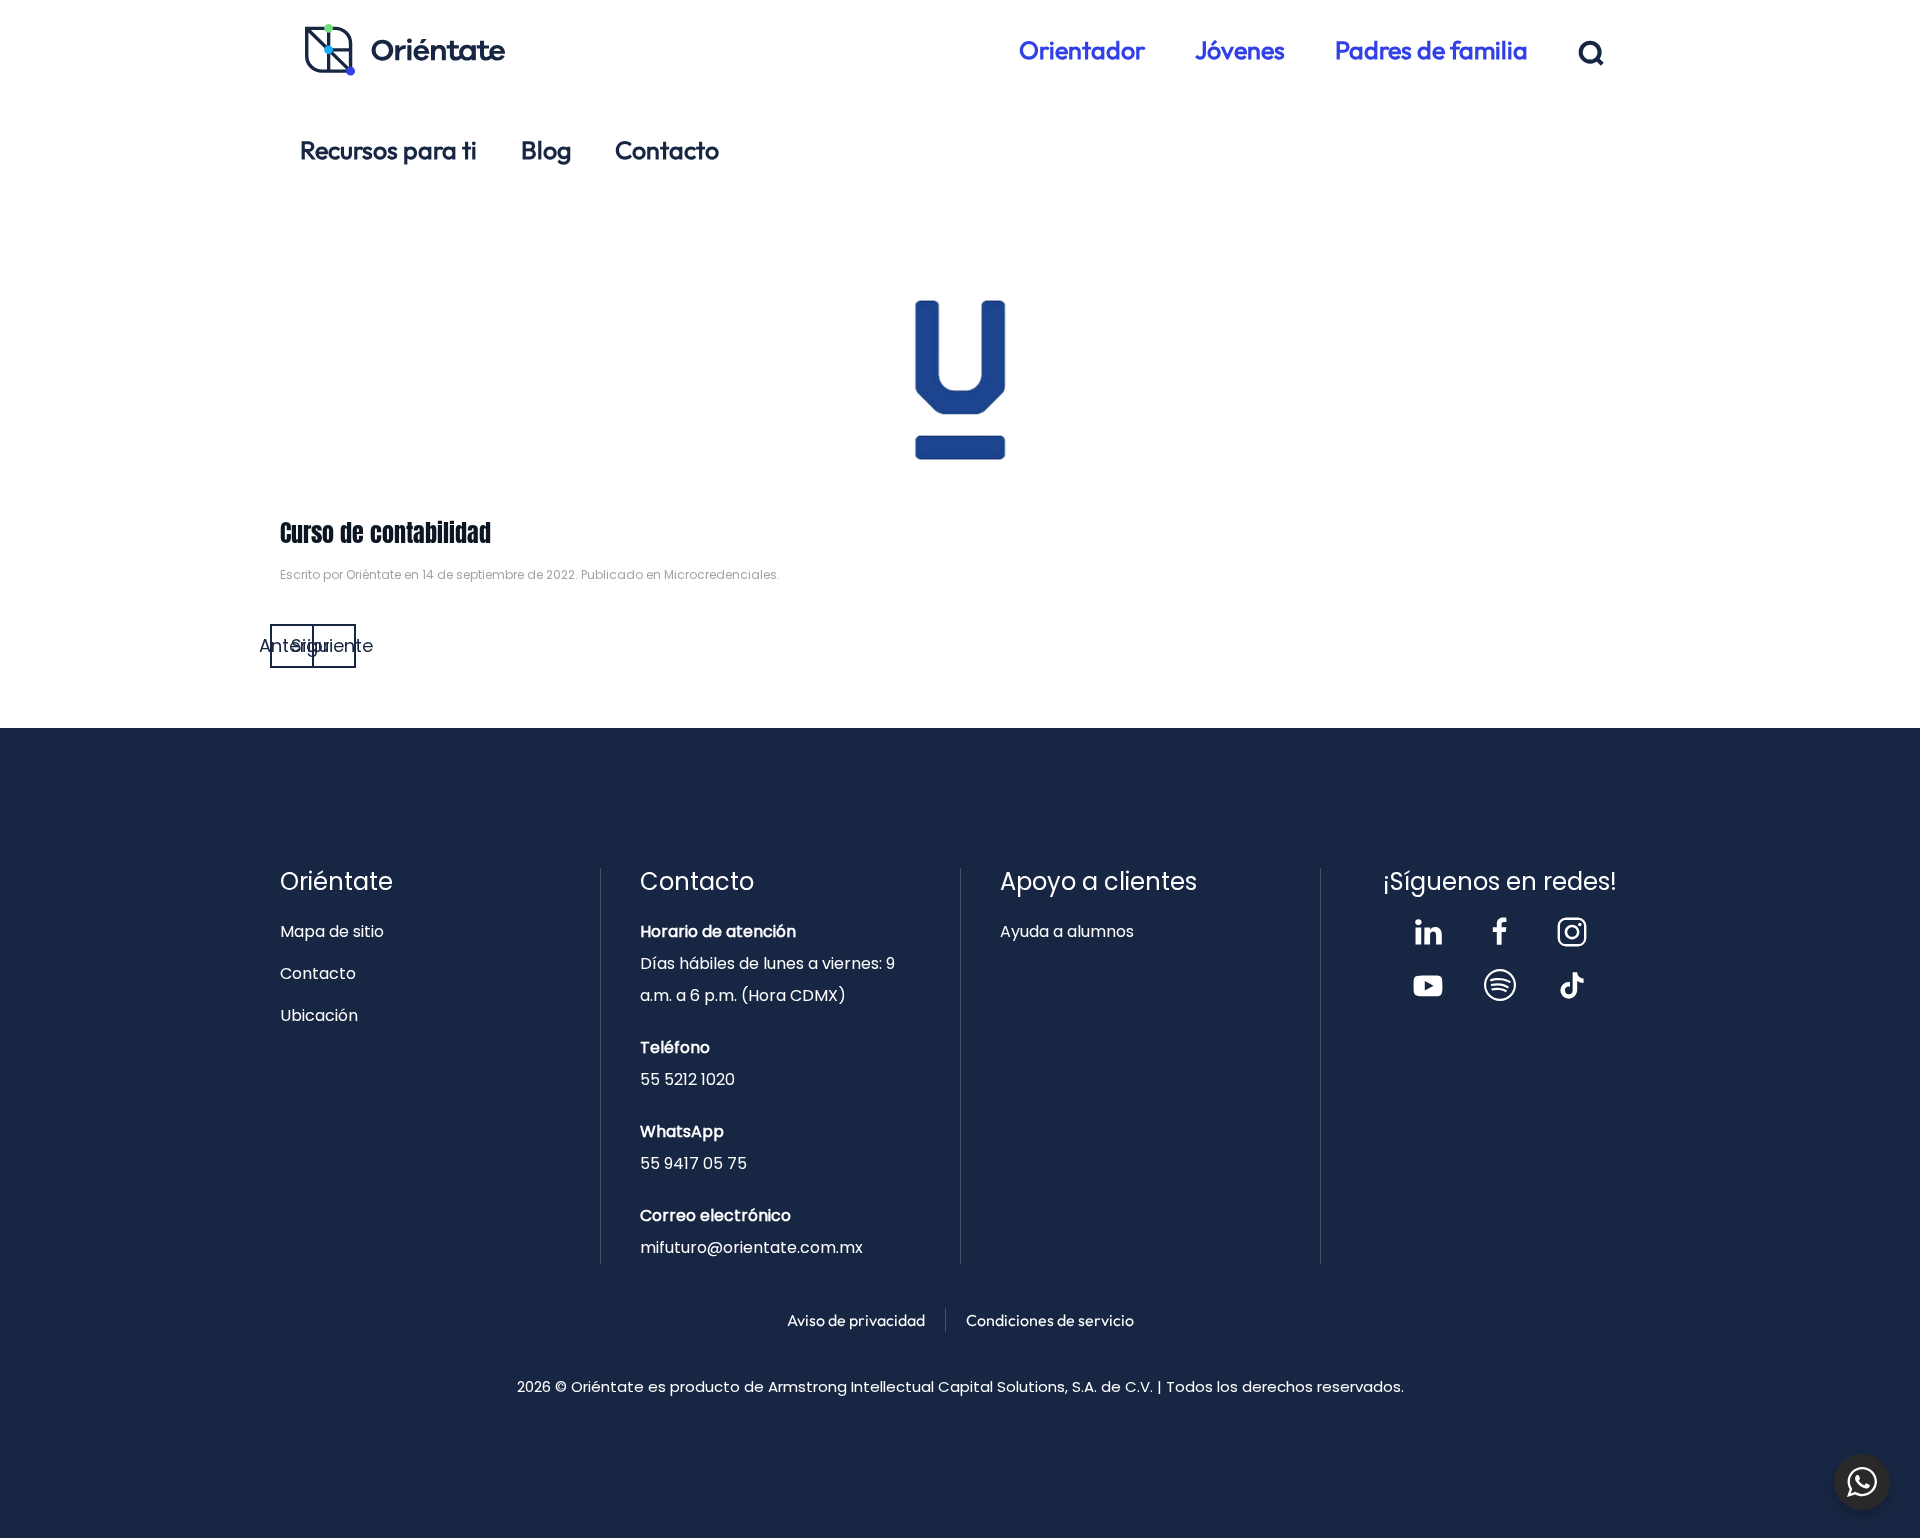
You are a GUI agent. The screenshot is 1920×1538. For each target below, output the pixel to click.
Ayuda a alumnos (1067, 931)
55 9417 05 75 (693, 1163)
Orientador (1082, 50)
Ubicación (319, 1015)
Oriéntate (373, 574)
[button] (1591, 53)
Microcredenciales (720, 574)
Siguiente (334, 645)
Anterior (292, 645)
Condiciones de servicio (1050, 1320)
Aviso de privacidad (856, 1320)
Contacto (667, 150)
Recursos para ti (388, 150)
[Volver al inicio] (405, 50)
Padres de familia (1431, 50)
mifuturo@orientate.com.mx (751, 1247)
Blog (546, 150)
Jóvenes (1240, 50)
